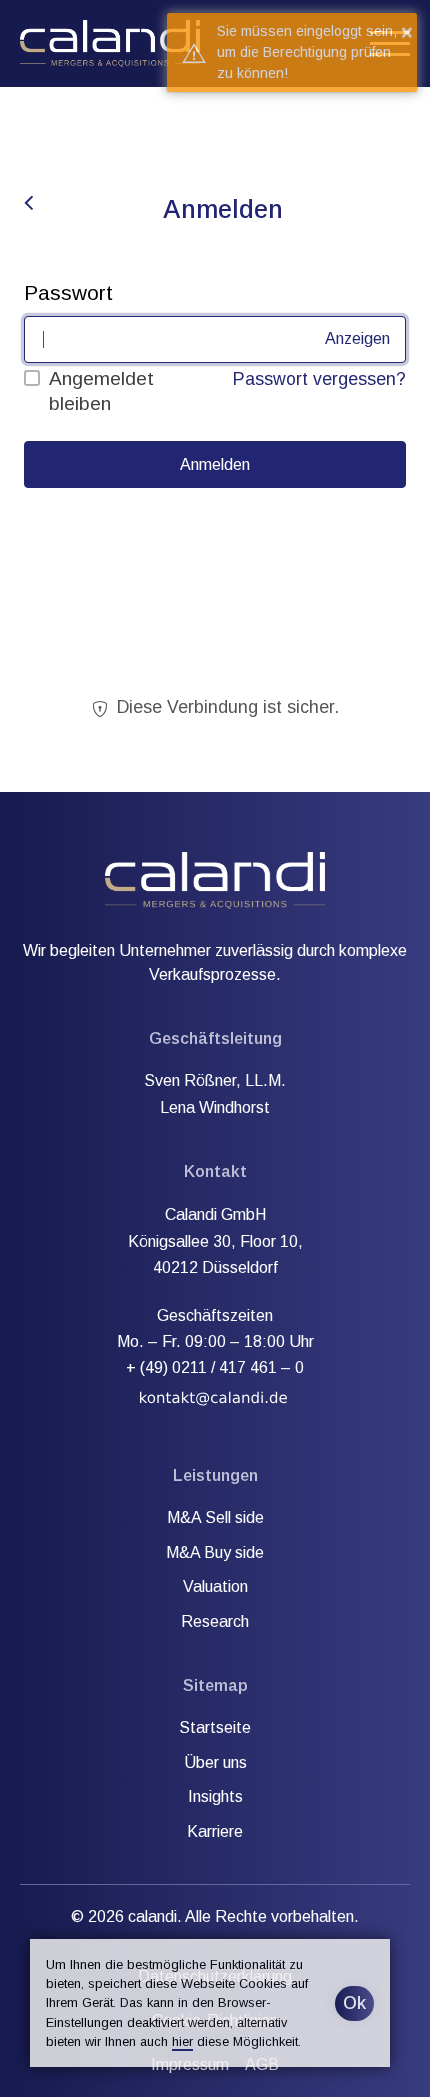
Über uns (215, 1762)
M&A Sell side (215, 1517)
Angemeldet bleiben (101, 391)
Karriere (215, 1831)
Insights (215, 1796)
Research (215, 1621)
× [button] (407, 32)
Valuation (215, 1586)
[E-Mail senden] (214, 1394)
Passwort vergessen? (319, 379)
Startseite (215, 1727)
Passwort (68, 292)
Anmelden (215, 464)
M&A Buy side (215, 1552)
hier (182, 2041)
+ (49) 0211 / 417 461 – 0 (215, 1367)
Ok (354, 2003)
